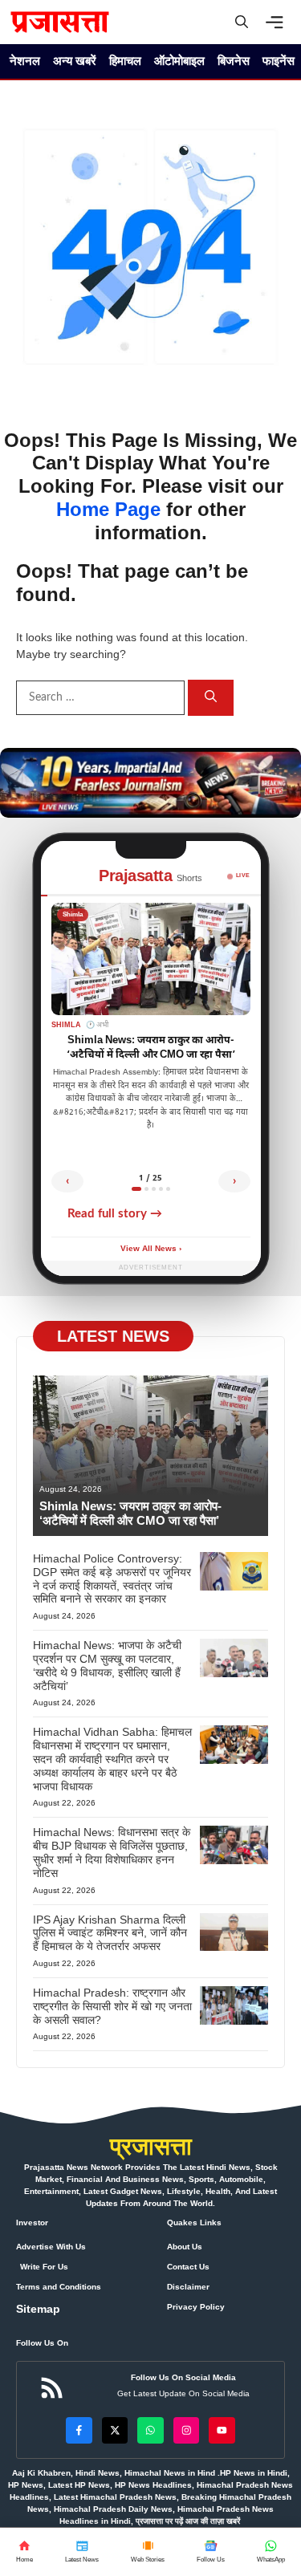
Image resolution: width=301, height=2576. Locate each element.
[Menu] (279, 22)
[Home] (24, 2552)
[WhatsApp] (211, 2552)
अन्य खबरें (75, 61)
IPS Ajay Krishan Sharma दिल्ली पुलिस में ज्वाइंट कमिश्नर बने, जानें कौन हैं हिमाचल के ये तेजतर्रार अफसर (110, 1933)
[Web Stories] (148, 2552)
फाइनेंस (279, 61)
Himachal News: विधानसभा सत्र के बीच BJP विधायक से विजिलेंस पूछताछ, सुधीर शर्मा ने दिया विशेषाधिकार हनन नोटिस (112, 1852)
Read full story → (115, 1214)
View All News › (151, 1249)
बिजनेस (234, 61)
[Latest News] (82, 2552)
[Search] (211, 698)
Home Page (108, 509)
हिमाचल (125, 61)
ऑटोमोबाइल (179, 61)
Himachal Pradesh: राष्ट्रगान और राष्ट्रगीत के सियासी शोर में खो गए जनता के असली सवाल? (112, 2006)
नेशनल (25, 61)
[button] (242, 22)
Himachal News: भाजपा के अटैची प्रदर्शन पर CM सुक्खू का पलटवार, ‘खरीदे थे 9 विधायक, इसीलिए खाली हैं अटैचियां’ (107, 1665)
